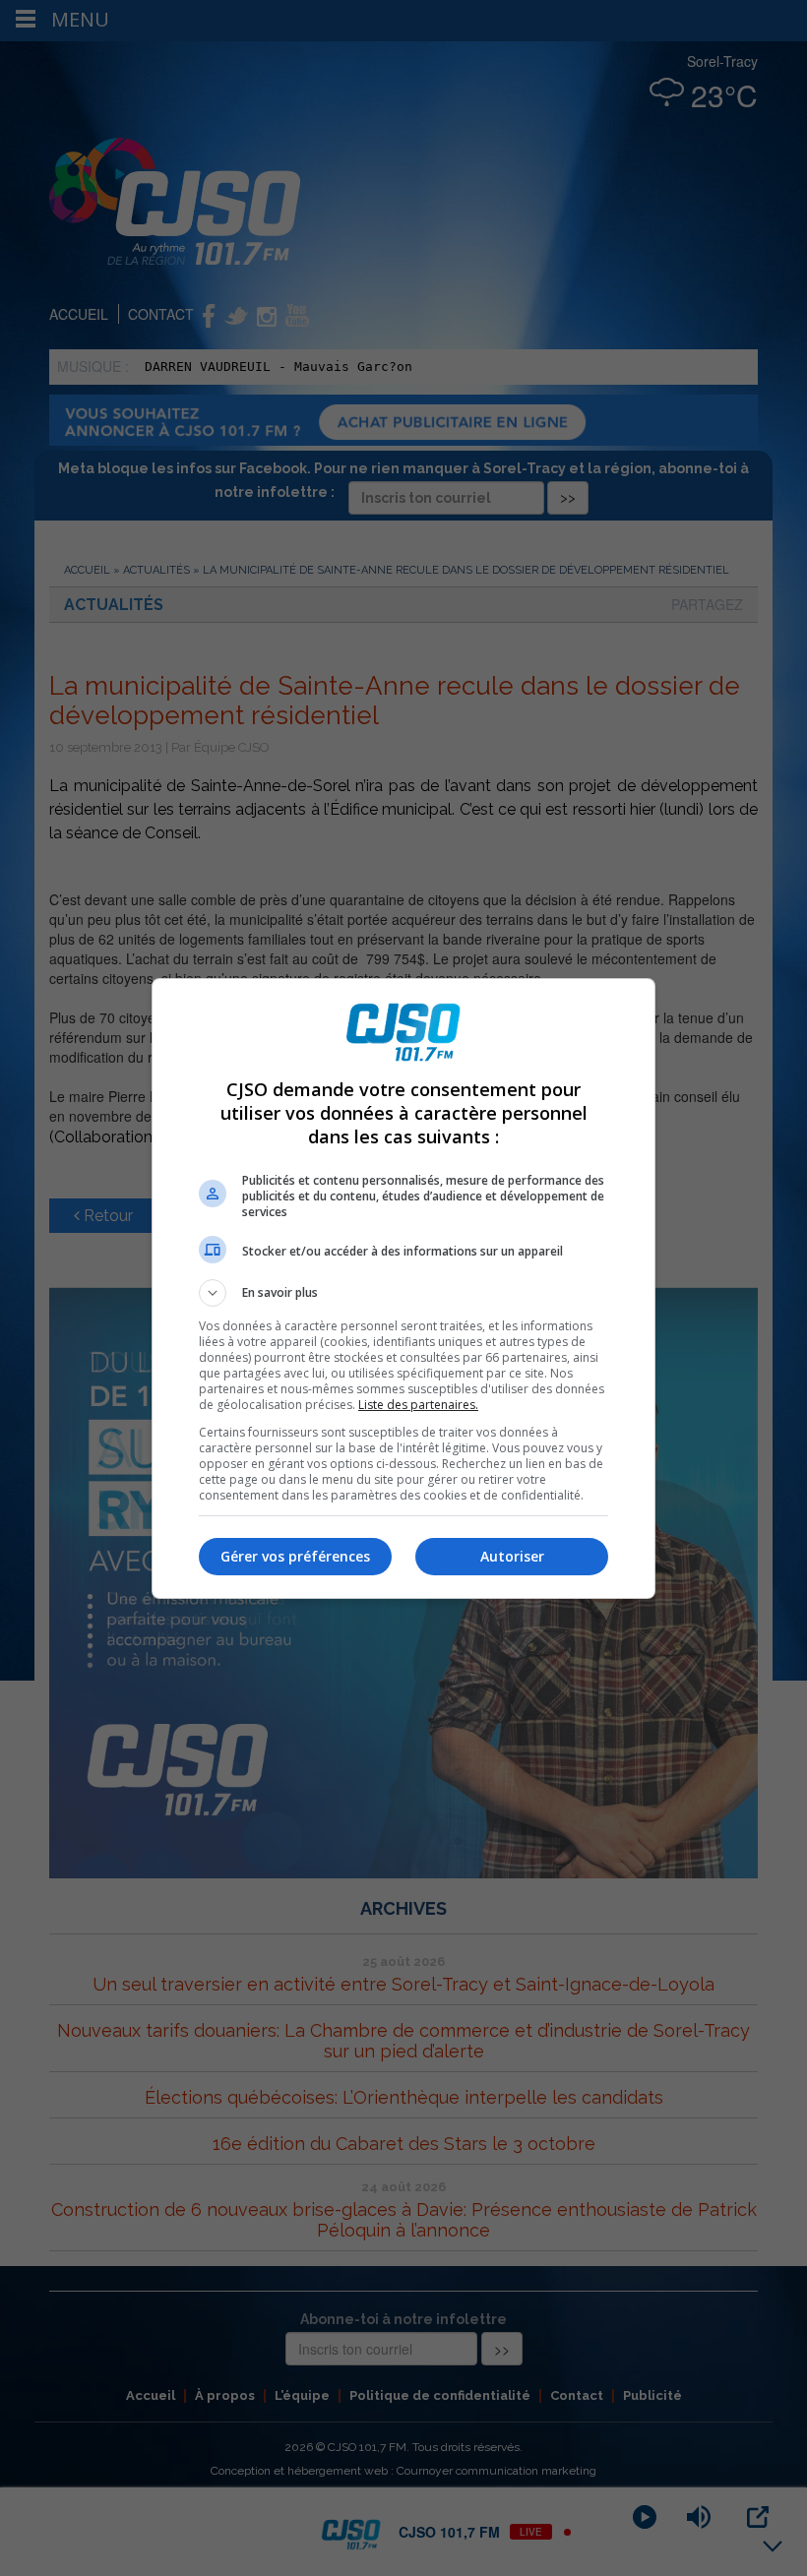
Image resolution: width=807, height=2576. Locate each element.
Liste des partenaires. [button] (418, 1405)
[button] (403, 1293)
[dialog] (403, 1288)
